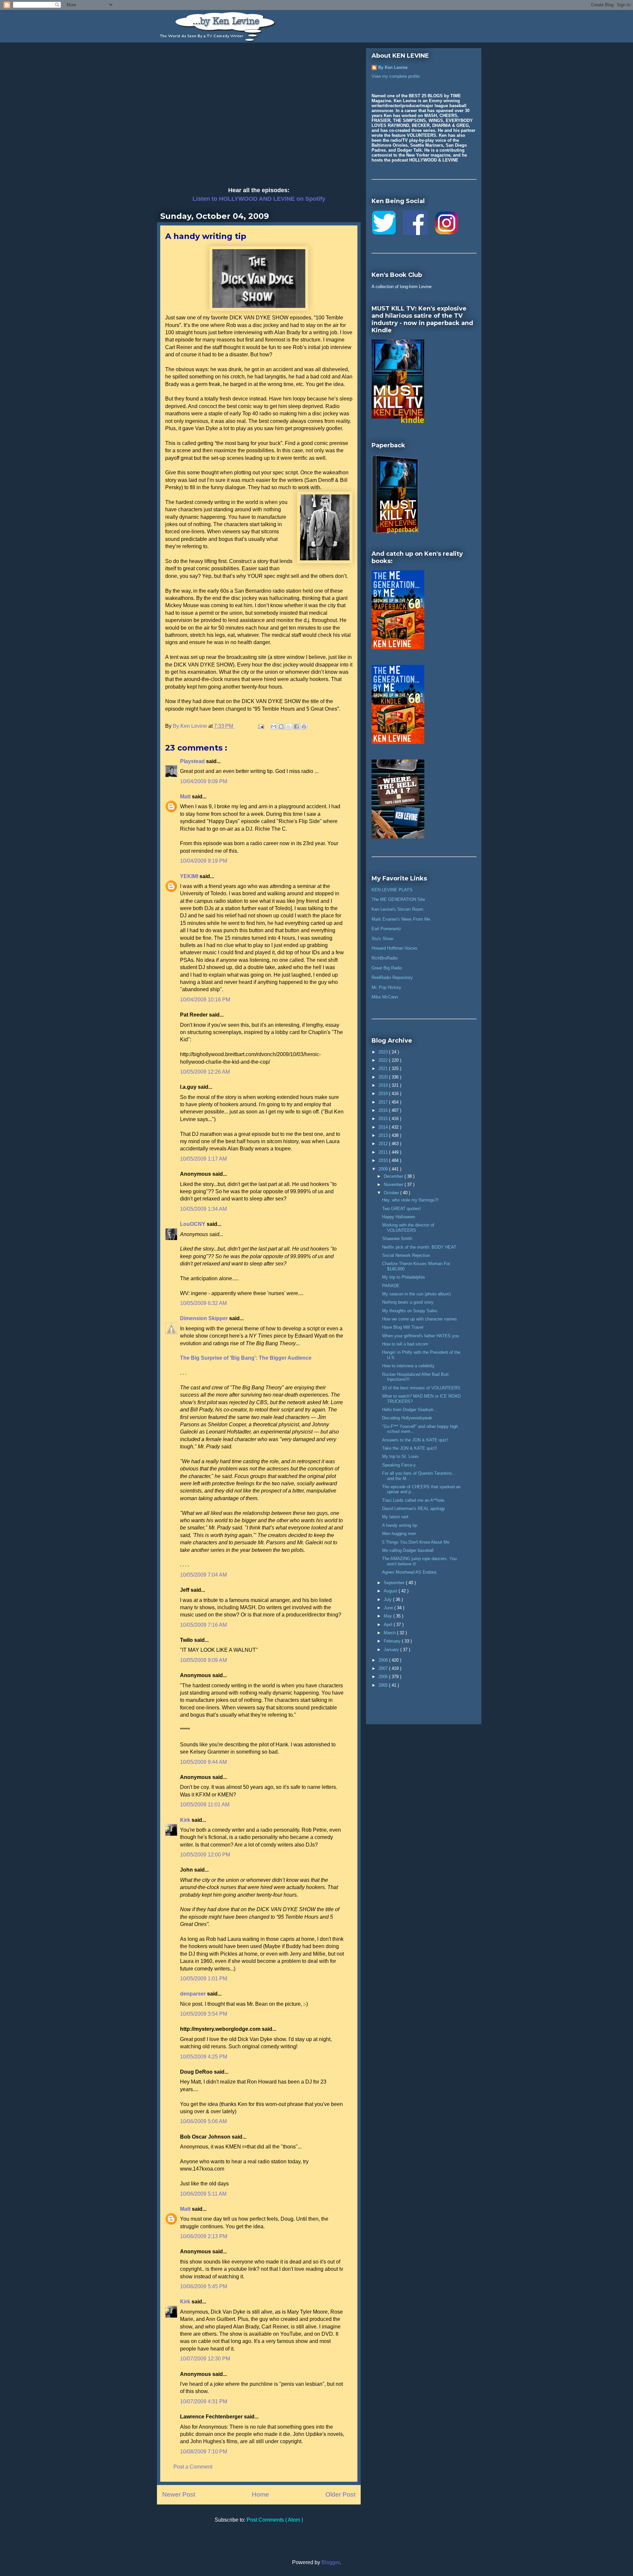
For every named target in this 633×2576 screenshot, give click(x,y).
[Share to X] (289, 726)
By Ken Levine (393, 67)
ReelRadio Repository (392, 977)
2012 (384, 1144)
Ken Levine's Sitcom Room (397, 909)
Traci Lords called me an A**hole (413, 1500)
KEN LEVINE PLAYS (392, 890)
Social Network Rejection (406, 1255)
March (390, 1633)
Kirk (186, 1820)
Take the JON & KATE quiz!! (410, 1448)
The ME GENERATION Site (398, 899)
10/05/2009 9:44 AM (203, 1762)
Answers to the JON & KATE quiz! (415, 1440)
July (388, 1599)
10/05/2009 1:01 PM (204, 1979)
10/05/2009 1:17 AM (203, 1159)
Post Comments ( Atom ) (275, 2520)
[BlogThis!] (281, 726)
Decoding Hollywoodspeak (407, 1418)
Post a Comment (193, 2467)
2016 (384, 1110)
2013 (384, 1135)
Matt (186, 797)
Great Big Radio (387, 968)
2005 (384, 1685)
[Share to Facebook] (296, 726)
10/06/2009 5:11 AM (203, 2194)
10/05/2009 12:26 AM (205, 1072)
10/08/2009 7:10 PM (204, 2452)
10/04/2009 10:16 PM (205, 1000)
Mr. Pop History (386, 987)
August (391, 1591)
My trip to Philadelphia (403, 1277)
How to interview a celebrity (408, 1366)
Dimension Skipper (205, 1318)
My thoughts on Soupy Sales (410, 1311)
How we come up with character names (420, 1319)
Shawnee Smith (397, 1239)
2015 (384, 1119)
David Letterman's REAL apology (414, 1509)
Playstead (193, 761)
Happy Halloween (399, 1217)
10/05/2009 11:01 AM (205, 1805)
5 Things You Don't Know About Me (416, 1542)
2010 (384, 1160)
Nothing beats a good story (408, 1302)
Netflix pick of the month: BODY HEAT (419, 1247)
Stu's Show (382, 939)
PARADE (391, 1286)
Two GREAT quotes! (402, 1209)
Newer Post (179, 2494)
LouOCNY (193, 1224)
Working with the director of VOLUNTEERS (408, 1228)
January (392, 1650)
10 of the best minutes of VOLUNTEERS (421, 1388)
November (394, 1184)
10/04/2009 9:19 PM (204, 861)
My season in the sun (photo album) (416, 1294)
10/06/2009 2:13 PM (204, 2236)
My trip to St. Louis (400, 1456)
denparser (194, 1994)
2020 (384, 1077)
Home (260, 2494)
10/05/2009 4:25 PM (204, 2057)
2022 (384, 1060)
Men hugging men (399, 1534)
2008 (384, 1660)
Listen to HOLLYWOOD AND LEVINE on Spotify (259, 199)
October (392, 1193)
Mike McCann (385, 997)
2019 (384, 1085)
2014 (384, 1127)
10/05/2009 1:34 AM (203, 1209)
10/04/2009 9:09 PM (204, 781)
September (395, 1583)
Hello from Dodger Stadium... (410, 1410)
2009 (384, 1169)
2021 (384, 1068)
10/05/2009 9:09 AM (203, 1660)
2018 (384, 1094)
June (389, 1608)
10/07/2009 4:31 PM (204, 2401)
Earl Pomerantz (386, 929)
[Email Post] (260, 726)
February (393, 1641)
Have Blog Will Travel (403, 1327)
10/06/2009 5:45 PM (204, 2286)
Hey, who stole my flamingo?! (410, 1200)
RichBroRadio (385, 958)
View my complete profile (396, 76)
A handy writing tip (400, 1525)
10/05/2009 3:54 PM (204, 2014)
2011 (384, 1152)
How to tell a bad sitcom (405, 1344)
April (389, 1625)
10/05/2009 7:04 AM (203, 1575)
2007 (384, 1668)
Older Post (340, 2494)
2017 (384, 1102)
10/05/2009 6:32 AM (203, 1303)
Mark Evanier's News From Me (401, 919)
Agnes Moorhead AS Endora (409, 1572)
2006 (384, 1677)
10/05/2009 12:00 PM (205, 1855)
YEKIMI (190, 876)
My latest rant (395, 1517)
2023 (384, 1052)
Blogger (331, 2562)
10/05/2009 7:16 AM (203, 1625)
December (394, 1176)
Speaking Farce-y (399, 1465)
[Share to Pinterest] (304, 726)
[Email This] (274, 726)
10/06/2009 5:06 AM (203, 2121)
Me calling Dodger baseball (408, 1550)
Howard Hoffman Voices (394, 948)
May (389, 1616)
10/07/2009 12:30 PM (205, 2359)
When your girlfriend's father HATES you (421, 1336)
